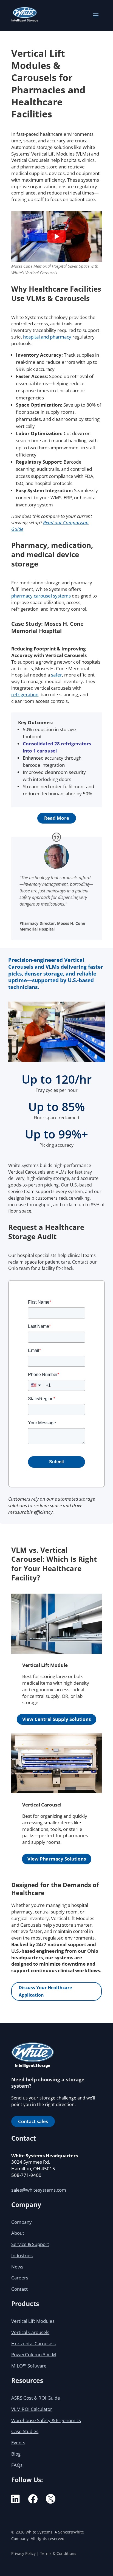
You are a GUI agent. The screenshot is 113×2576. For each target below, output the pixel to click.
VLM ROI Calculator (32, 2409)
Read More (57, 818)
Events (18, 2443)
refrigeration (25, 694)
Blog (16, 2454)
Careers (20, 2278)
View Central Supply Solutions (56, 1719)
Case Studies (25, 2431)
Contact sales (33, 2121)
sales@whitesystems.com (39, 2190)
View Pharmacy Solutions (57, 1859)
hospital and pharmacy (47, 337)
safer (56, 675)
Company (22, 2222)
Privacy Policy (23, 2553)
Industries (22, 2255)
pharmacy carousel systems (41, 596)
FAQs (17, 2465)
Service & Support (30, 2244)
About (18, 2233)
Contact (19, 2289)
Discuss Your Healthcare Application (45, 1991)
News (17, 2267)
